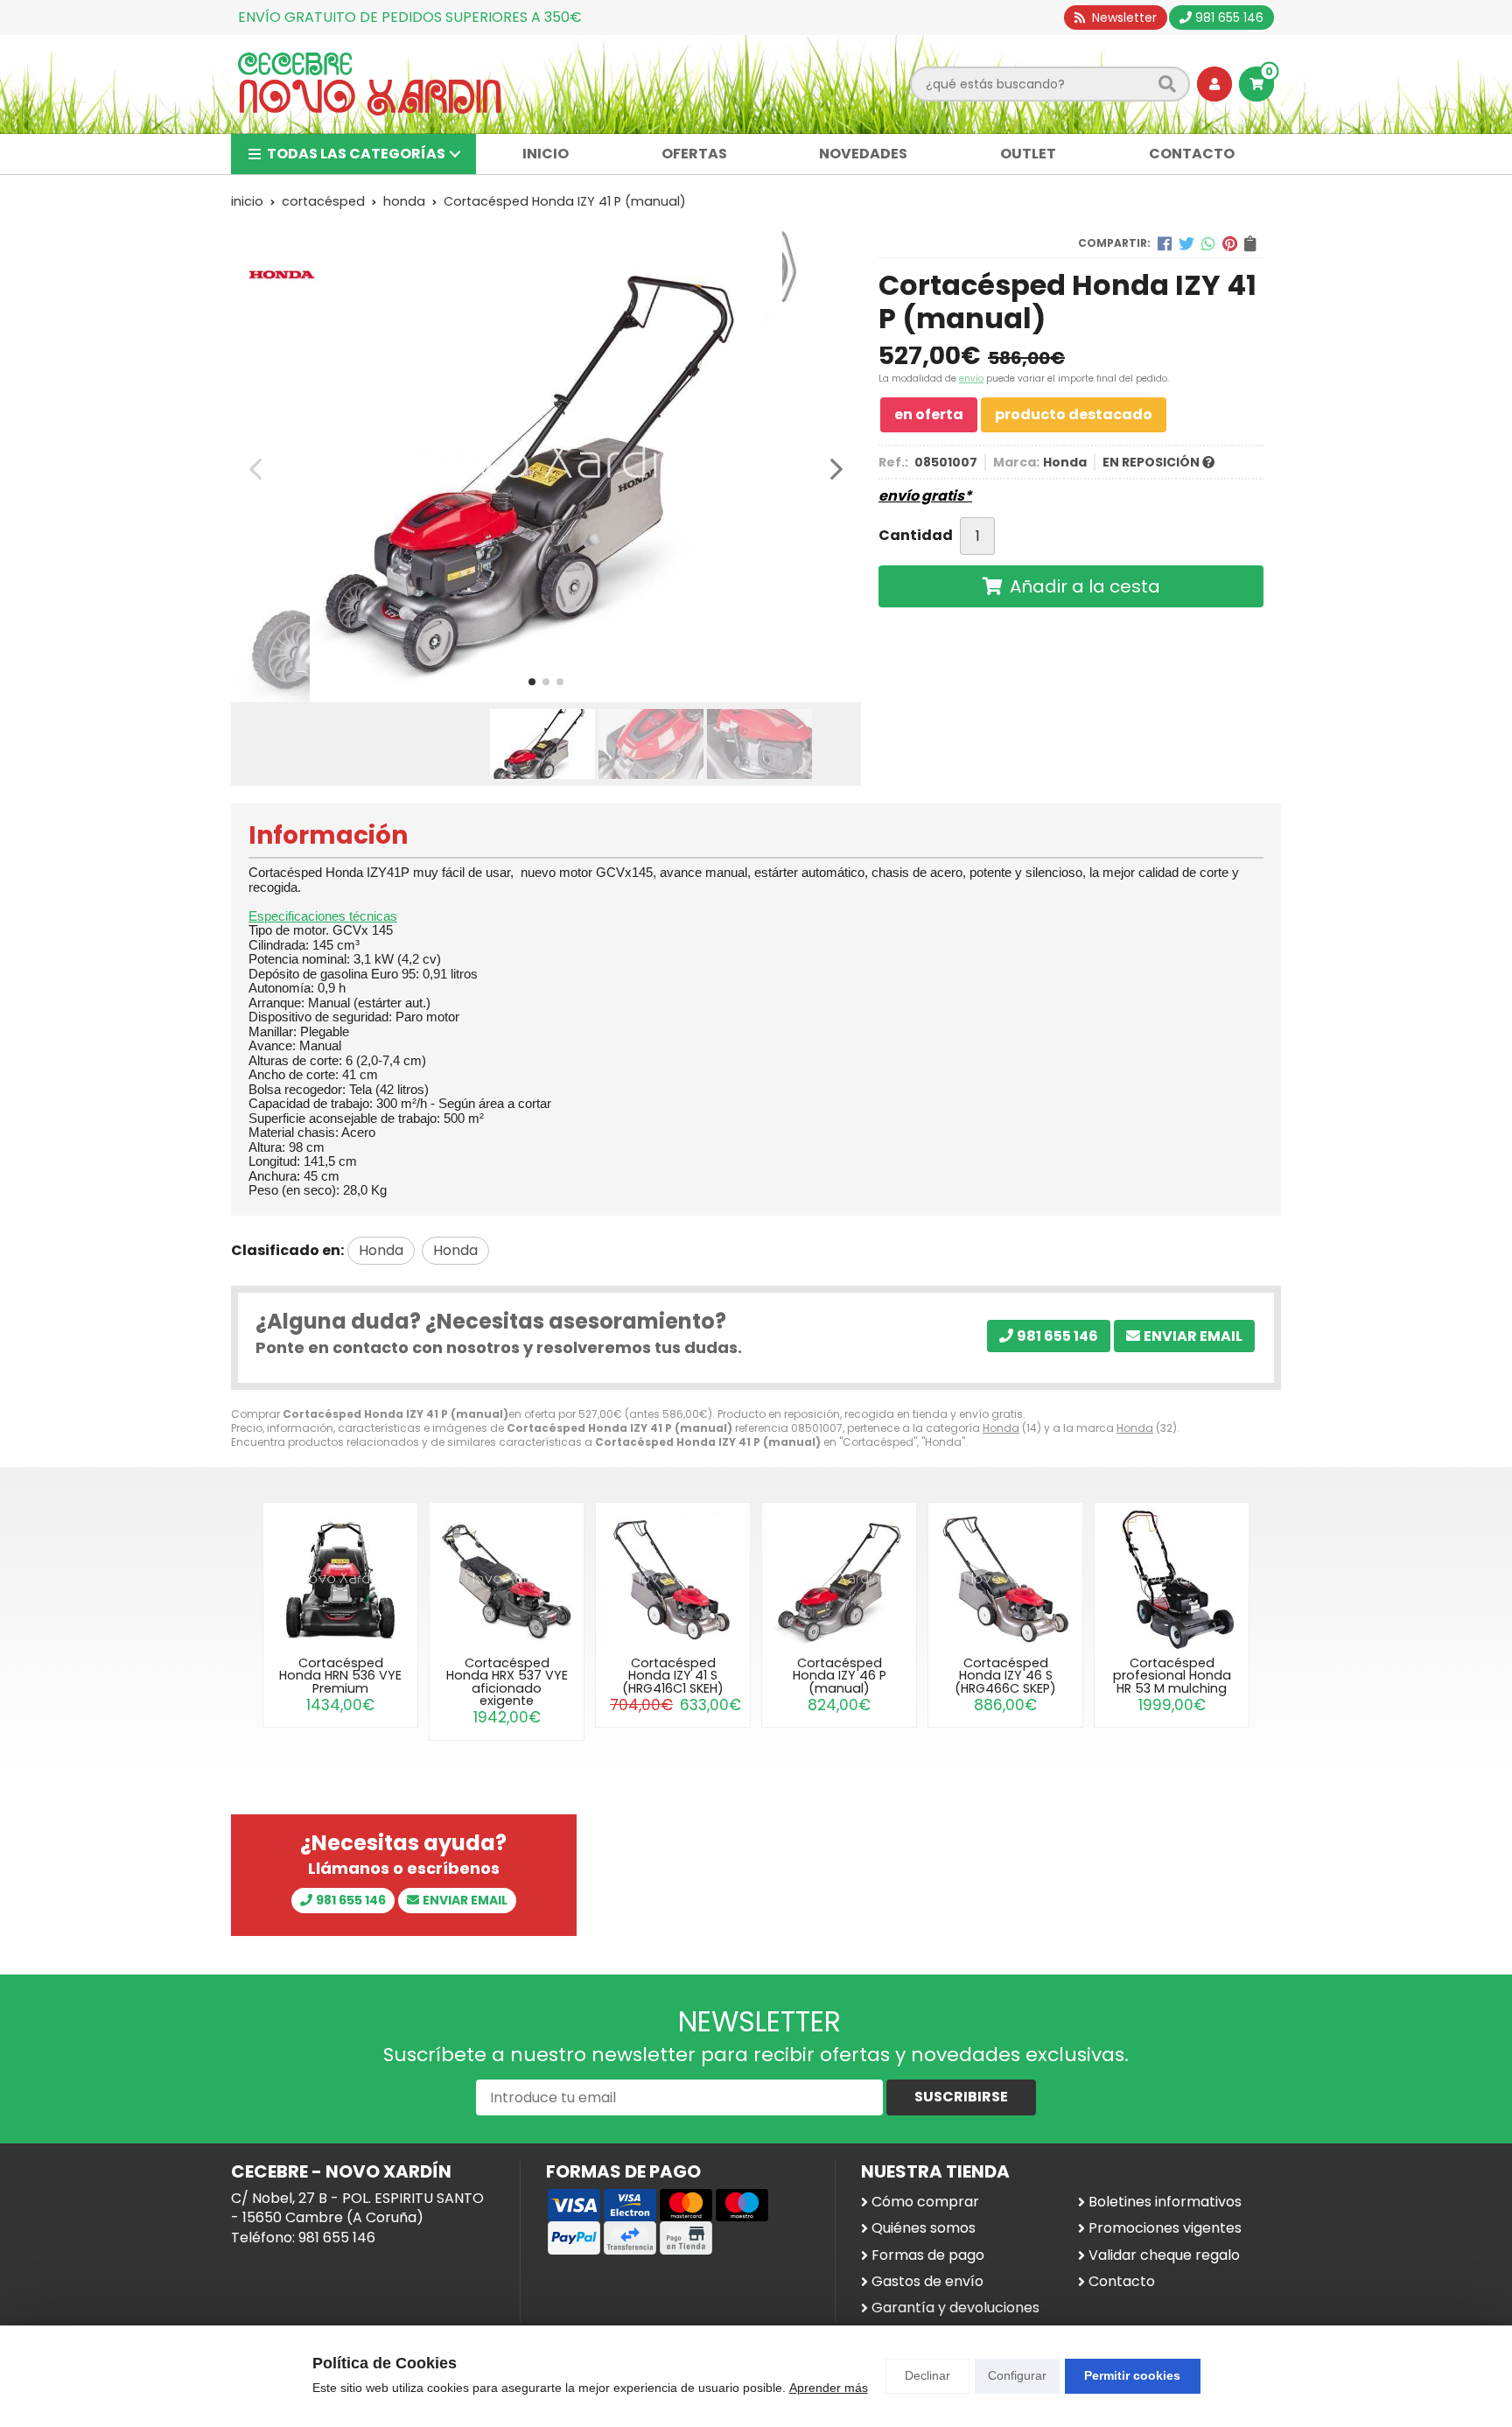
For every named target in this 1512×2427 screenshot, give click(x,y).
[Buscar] (1167, 84)
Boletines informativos (1165, 2202)
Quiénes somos (924, 2228)
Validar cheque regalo (1164, 2255)
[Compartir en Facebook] (1165, 243)
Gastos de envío (927, 2282)
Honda (1001, 1428)
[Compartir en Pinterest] (1230, 243)
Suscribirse (961, 2097)
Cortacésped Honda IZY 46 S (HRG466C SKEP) (1005, 1676)
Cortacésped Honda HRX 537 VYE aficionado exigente (507, 1682)
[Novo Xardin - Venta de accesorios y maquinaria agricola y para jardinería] (369, 84)
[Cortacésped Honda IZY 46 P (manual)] (839, 1580)
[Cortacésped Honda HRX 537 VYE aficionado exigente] (507, 1580)
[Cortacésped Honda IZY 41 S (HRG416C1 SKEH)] (673, 1580)
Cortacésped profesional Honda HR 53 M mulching (1172, 1676)
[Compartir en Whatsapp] (1208, 243)
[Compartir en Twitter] (1186, 243)
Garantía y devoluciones (955, 2308)
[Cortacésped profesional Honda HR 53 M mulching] (1172, 1580)
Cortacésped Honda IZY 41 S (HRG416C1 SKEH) (673, 1676)
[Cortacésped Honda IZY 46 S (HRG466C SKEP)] (1005, 1580)
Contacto (1122, 2282)
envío (971, 379)
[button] (532, 682)
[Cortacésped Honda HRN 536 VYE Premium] (340, 1580)
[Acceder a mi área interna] (1214, 84)
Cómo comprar (925, 2202)
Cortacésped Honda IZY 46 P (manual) (840, 1676)
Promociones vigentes (1165, 2228)
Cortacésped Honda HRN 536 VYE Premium (340, 1676)
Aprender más (829, 2388)
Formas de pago (928, 2255)
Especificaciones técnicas (323, 916)
